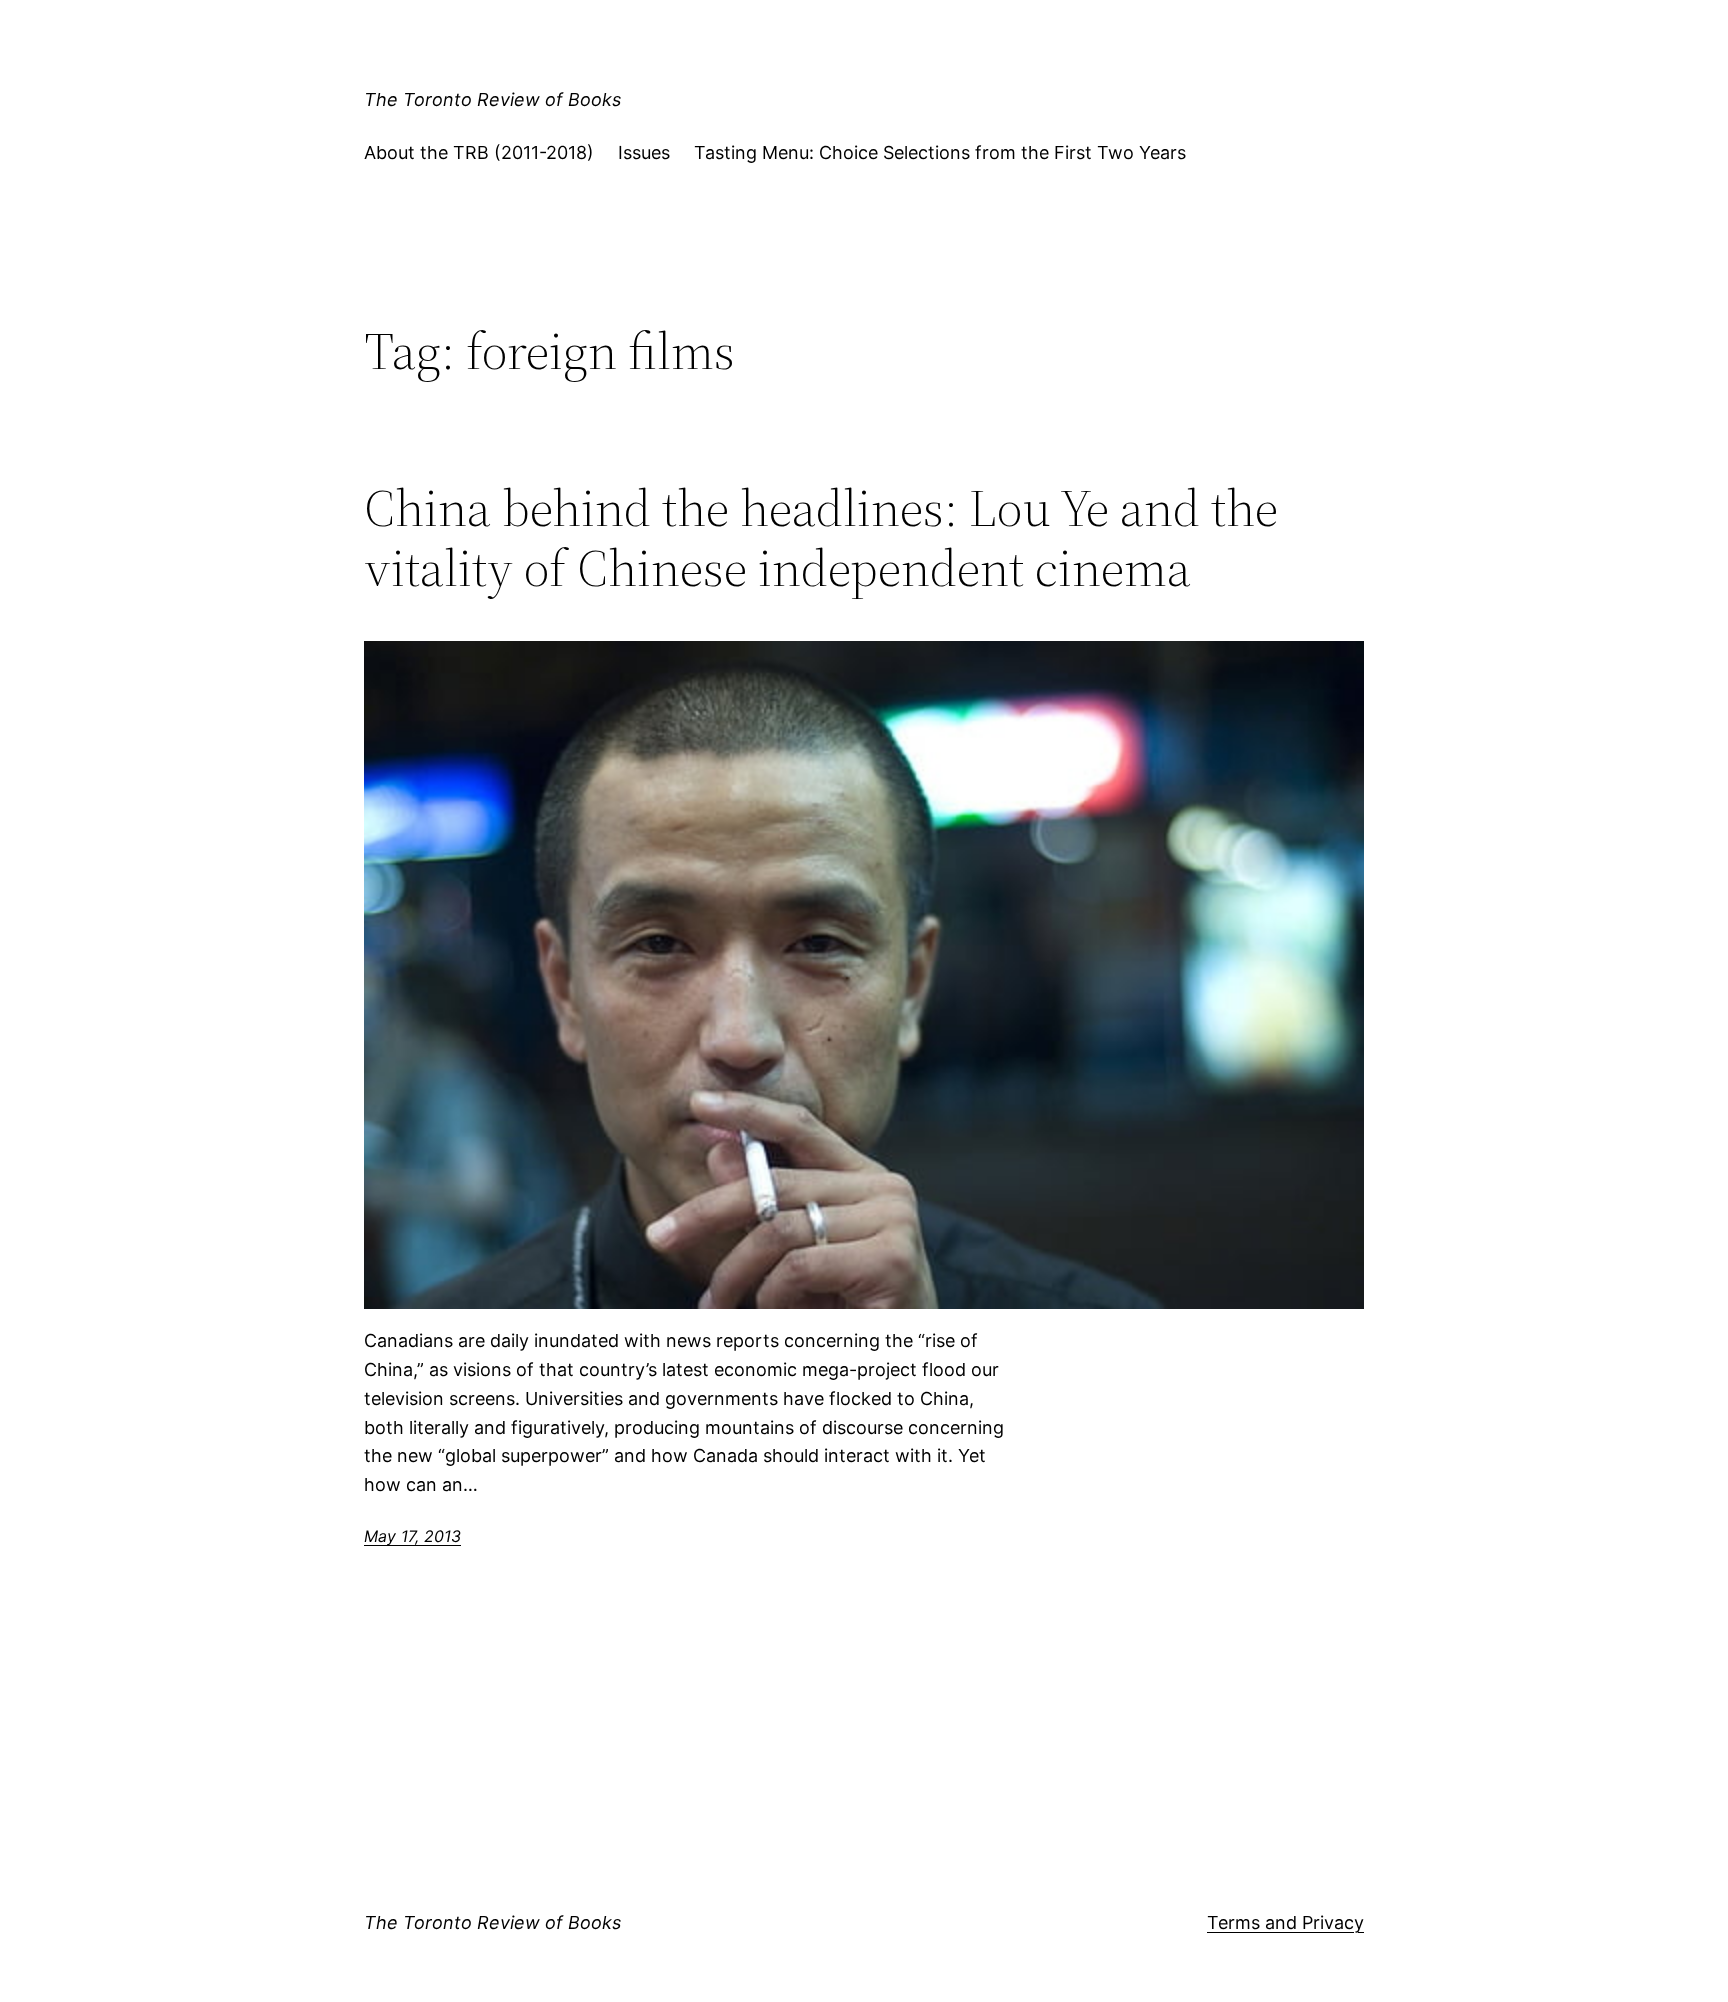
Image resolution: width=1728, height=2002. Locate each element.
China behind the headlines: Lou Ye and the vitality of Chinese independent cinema (821, 538)
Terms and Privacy (1285, 1922)
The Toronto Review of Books (492, 99)
